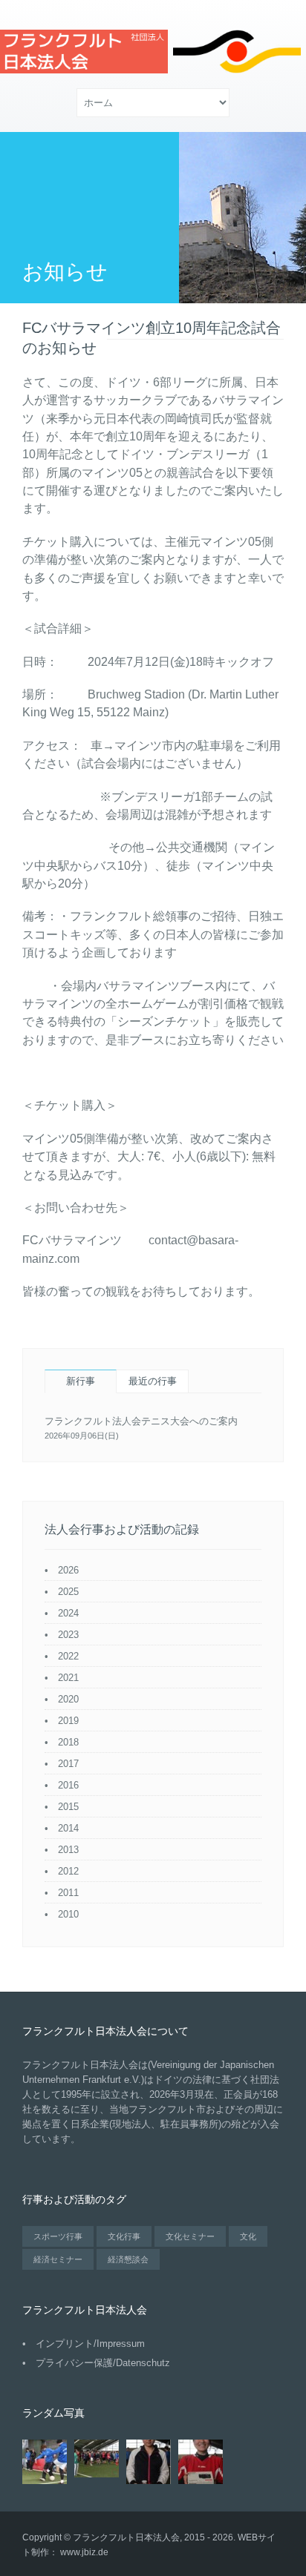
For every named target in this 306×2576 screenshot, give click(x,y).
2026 (68, 1570)
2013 (68, 1850)
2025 (68, 1592)
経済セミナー (58, 2259)
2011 (68, 1893)
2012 (68, 1871)
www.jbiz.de (84, 2552)
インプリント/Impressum (90, 2344)
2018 (68, 1742)
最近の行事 (153, 1381)
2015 (68, 1807)
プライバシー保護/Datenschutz (103, 2363)
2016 (68, 1785)
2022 (68, 1656)
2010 (68, 1914)
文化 (248, 2236)
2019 (68, 1721)
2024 (68, 1613)
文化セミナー (190, 2236)
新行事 (81, 1381)
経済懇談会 (128, 2259)
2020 (68, 1699)
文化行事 (124, 2236)
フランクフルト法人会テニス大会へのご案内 (141, 1421)
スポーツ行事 (58, 2236)
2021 (68, 1678)
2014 (68, 1828)
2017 (68, 1764)
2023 (68, 1635)
